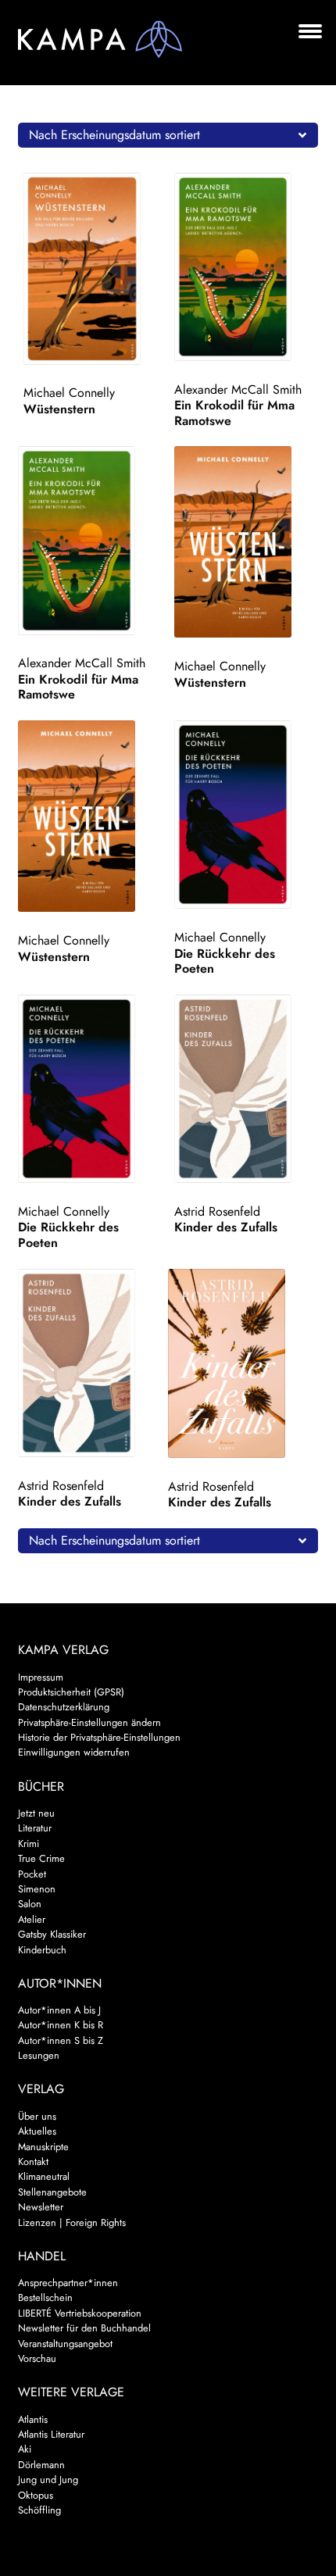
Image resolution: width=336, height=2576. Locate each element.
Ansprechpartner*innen (68, 2283)
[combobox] (168, 135)
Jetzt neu (36, 1813)
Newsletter (41, 2207)
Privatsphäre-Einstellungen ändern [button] (89, 1722)
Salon (30, 1904)
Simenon (37, 1889)
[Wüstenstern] (96, 269)
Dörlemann (41, 2465)
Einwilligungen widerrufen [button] (74, 1752)
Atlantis (33, 2419)
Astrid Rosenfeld (217, 1211)
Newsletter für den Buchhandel (84, 2328)
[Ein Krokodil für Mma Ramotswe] (247, 267)
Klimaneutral (44, 2176)
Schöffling (39, 2510)
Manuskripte (43, 2147)
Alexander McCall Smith (238, 389)
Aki (25, 2449)
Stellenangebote (52, 2192)
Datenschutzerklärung (64, 1707)
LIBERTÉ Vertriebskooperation (80, 2313)
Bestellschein (45, 2297)
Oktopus (36, 2495)
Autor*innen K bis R (61, 2025)
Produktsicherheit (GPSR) (71, 1692)
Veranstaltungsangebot (65, 2344)
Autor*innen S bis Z (61, 2040)
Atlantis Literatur (51, 2434)
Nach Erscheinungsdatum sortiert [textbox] (114, 135)
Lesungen (39, 2055)
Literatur (35, 1828)
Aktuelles (37, 2131)
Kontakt (33, 2162)
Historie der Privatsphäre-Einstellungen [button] (99, 1737)
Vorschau (37, 2358)
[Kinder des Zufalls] (247, 1089)
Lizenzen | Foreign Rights (72, 2222)
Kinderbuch (42, 1950)
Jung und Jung (48, 2480)
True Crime (41, 1858)
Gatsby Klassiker (52, 1934)
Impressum (41, 1677)
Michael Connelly (69, 393)
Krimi (29, 1844)
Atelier (32, 1919)
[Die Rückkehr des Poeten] (247, 815)
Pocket (32, 1874)
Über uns (37, 2116)
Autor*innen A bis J (59, 2010)
